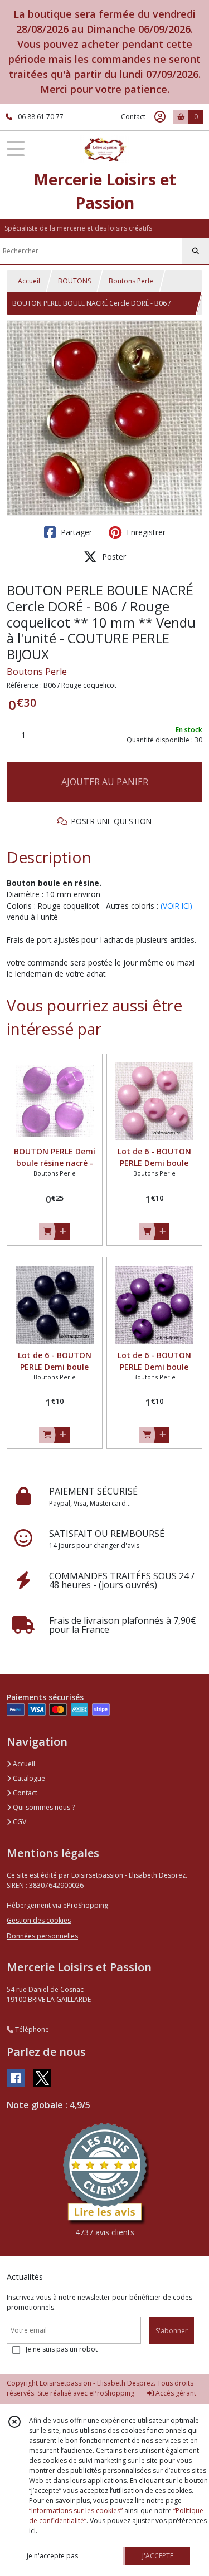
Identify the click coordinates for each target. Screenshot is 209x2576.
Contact (133, 117)
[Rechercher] (196, 251)
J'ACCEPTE (158, 2556)
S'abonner (172, 2331)
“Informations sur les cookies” (76, 2511)
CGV (19, 1822)
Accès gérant (175, 2393)
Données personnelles (42, 1936)
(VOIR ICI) (176, 906)
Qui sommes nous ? (43, 1807)
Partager (75, 532)
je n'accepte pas (52, 2556)
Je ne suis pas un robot (62, 2349)
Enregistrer (145, 532)
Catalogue (28, 1778)
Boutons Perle (131, 281)
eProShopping (112, 2393)
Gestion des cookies (39, 1920)
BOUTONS (74, 281)
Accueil (29, 281)
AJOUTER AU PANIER (105, 782)
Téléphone (31, 2029)
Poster (113, 557)
